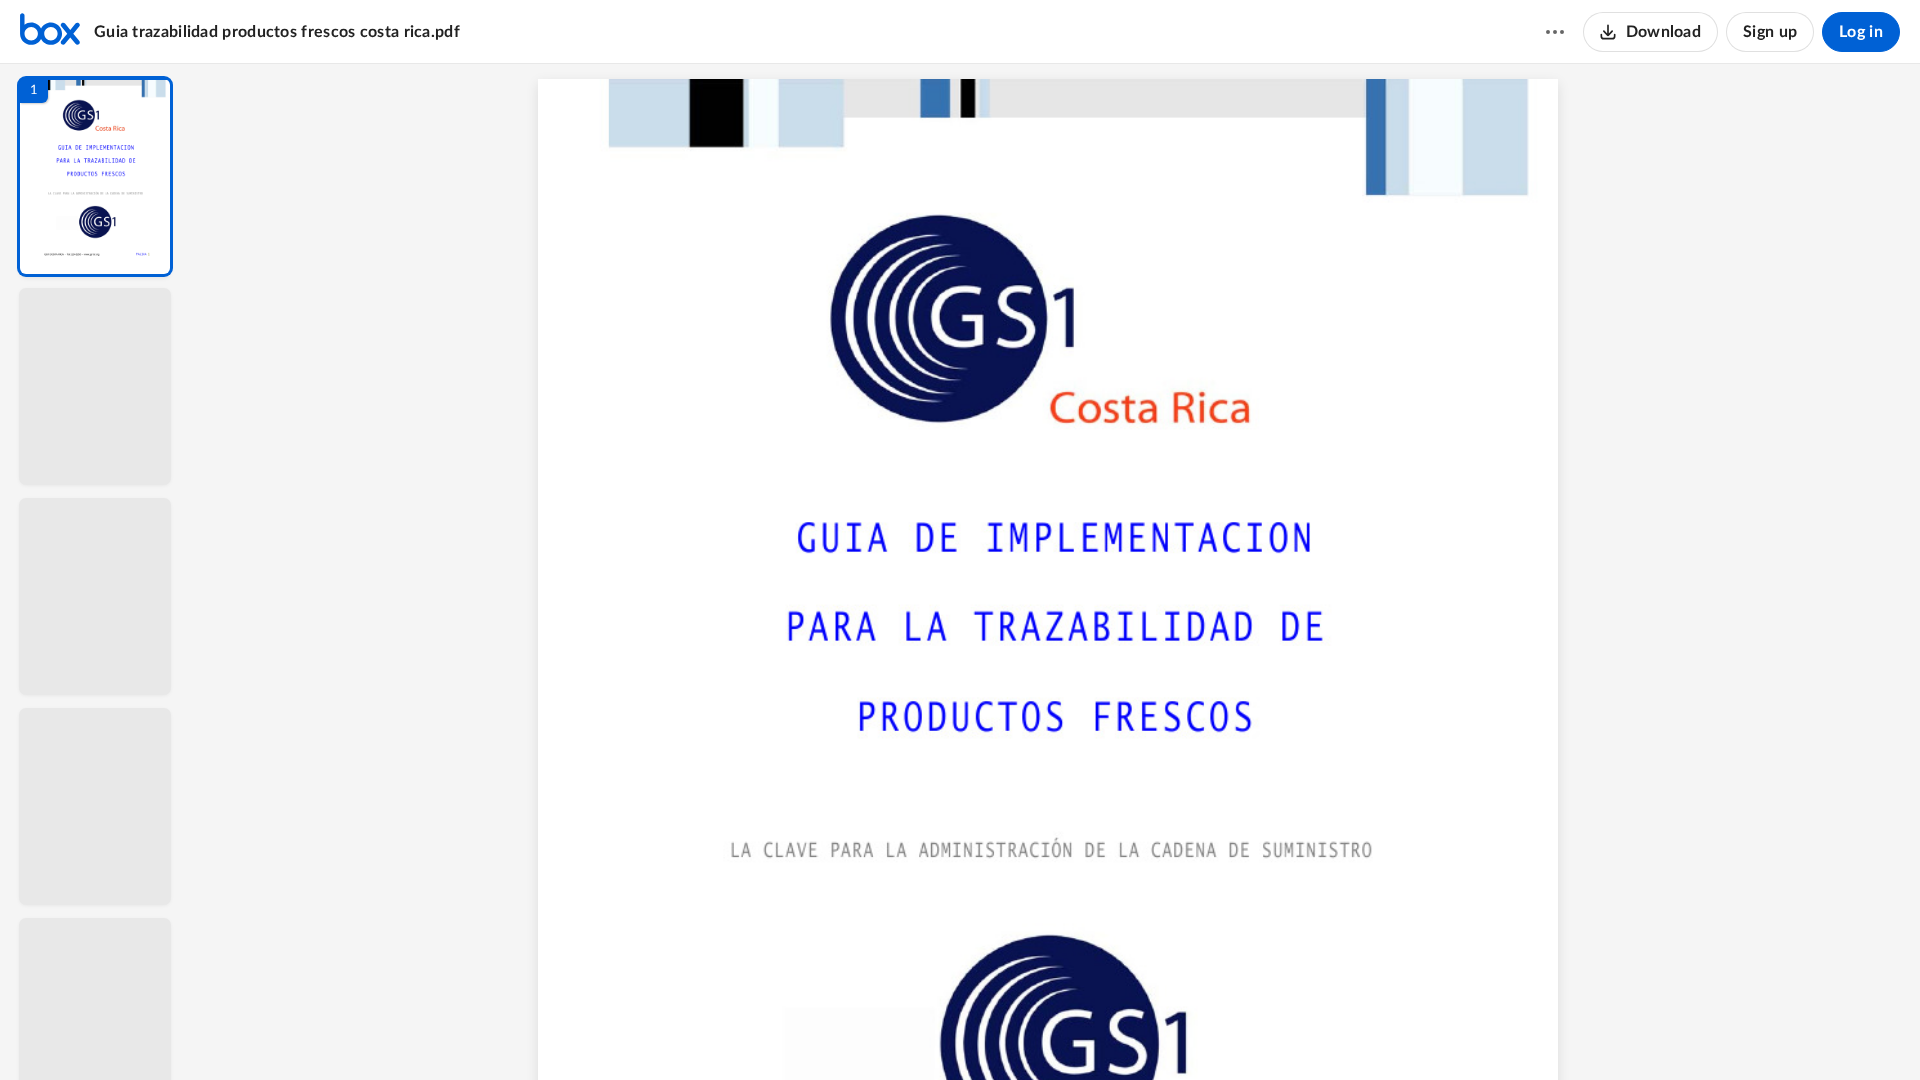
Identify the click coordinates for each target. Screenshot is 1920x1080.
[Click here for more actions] (1555, 32)
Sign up (1770, 32)
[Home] (50, 32)
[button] (95, 176)
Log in (1861, 32)
